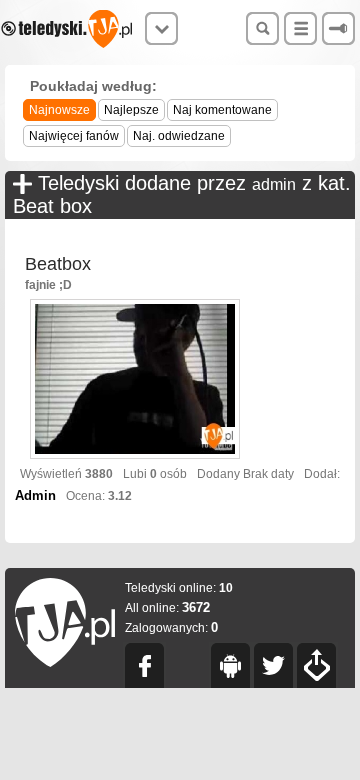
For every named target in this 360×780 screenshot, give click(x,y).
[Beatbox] (135, 380)
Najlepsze (131, 110)
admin (274, 184)
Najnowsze (59, 110)
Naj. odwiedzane (179, 136)
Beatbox (58, 264)
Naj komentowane (222, 110)
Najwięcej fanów (74, 136)
